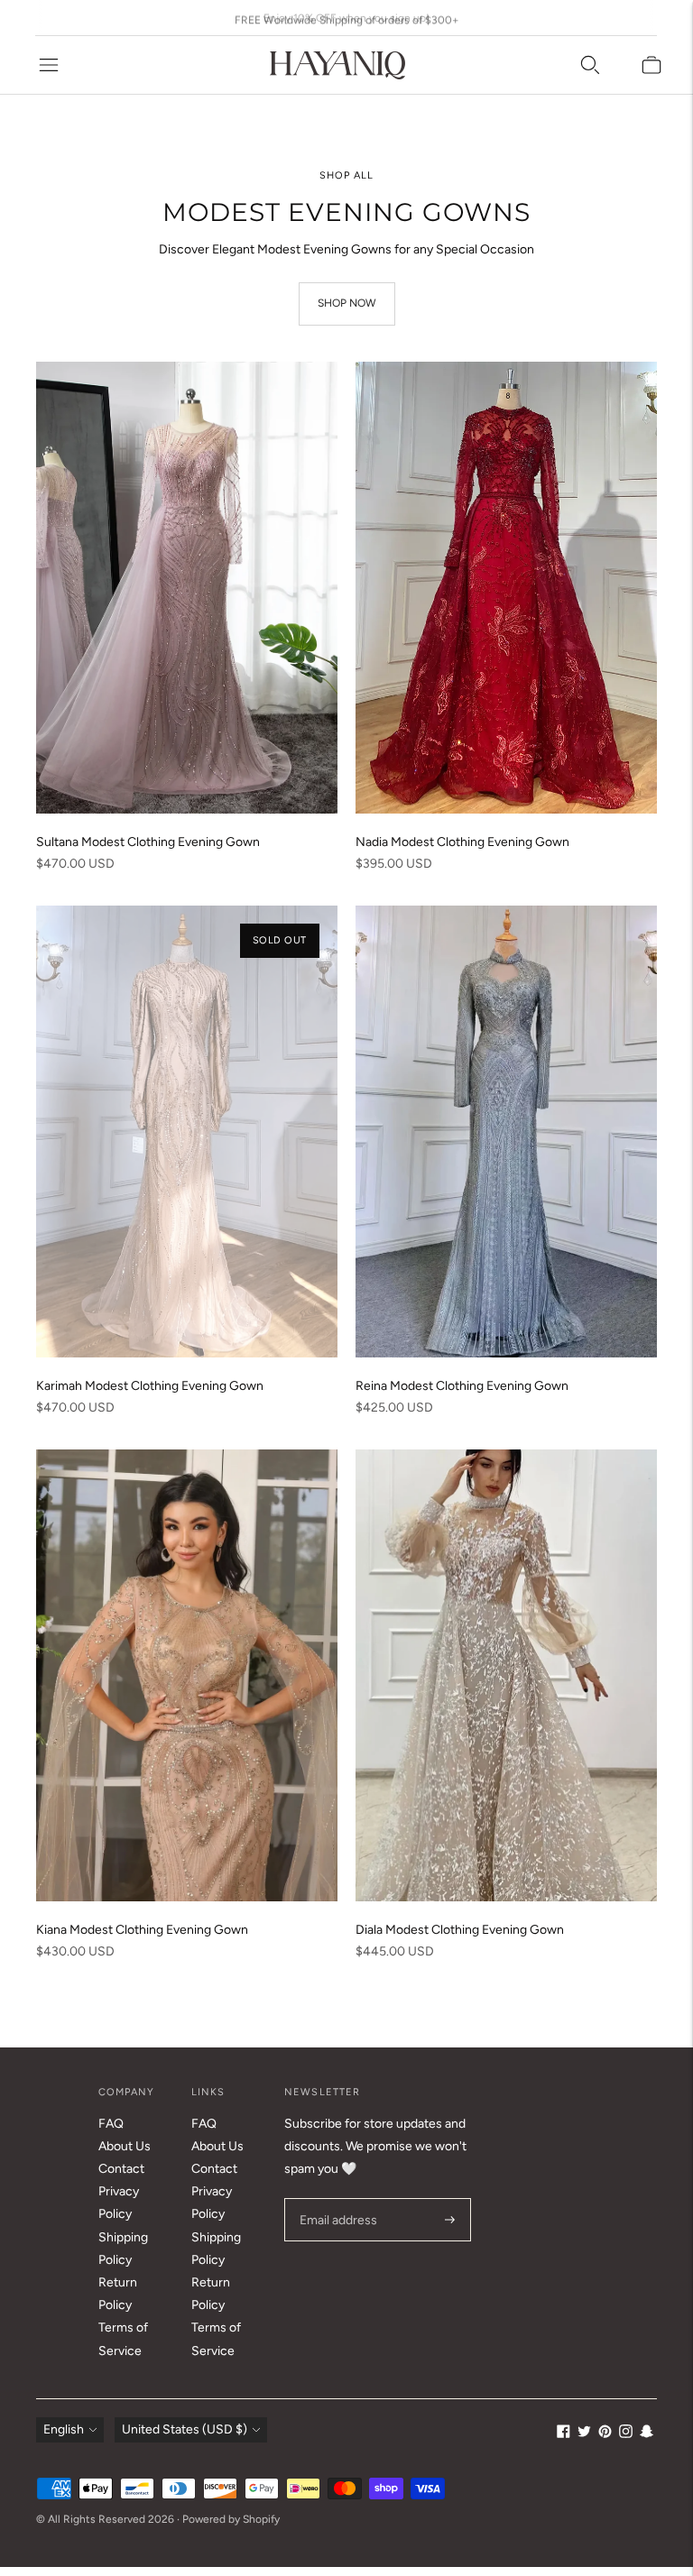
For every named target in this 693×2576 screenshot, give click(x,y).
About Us (125, 2146)
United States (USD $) (185, 2429)
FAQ (111, 2124)
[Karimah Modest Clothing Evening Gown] (187, 1132)
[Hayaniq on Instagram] (626, 2434)
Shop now (347, 303)
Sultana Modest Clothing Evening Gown (148, 842)
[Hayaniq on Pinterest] (605, 2434)
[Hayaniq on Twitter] (584, 2434)
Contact (121, 2169)
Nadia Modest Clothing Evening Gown (462, 842)
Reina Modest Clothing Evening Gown (462, 1386)
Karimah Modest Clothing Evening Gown (150, 1386)
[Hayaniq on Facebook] (564, 2434)
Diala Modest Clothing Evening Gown (460, 1930)
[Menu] (49, 65)
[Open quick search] (590, 65)
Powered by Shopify (231, 2519)
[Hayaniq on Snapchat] (647, 2434)
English (64, 2429)
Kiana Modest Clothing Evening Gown (142, 1930)
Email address (336, 2198)
